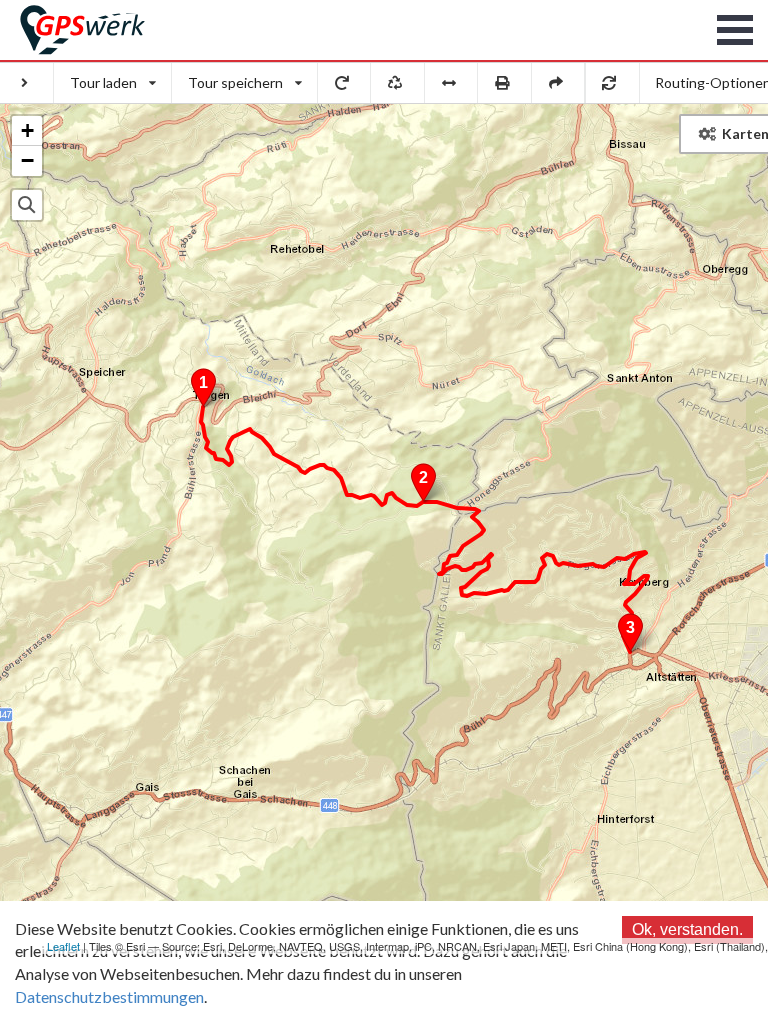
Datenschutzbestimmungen (109, 996)
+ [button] (27, 130)
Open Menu (735, 30)
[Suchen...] (27, 205)
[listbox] (113, 83)
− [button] (27, 160)
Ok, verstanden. (687, 929)
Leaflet (63, 946)
